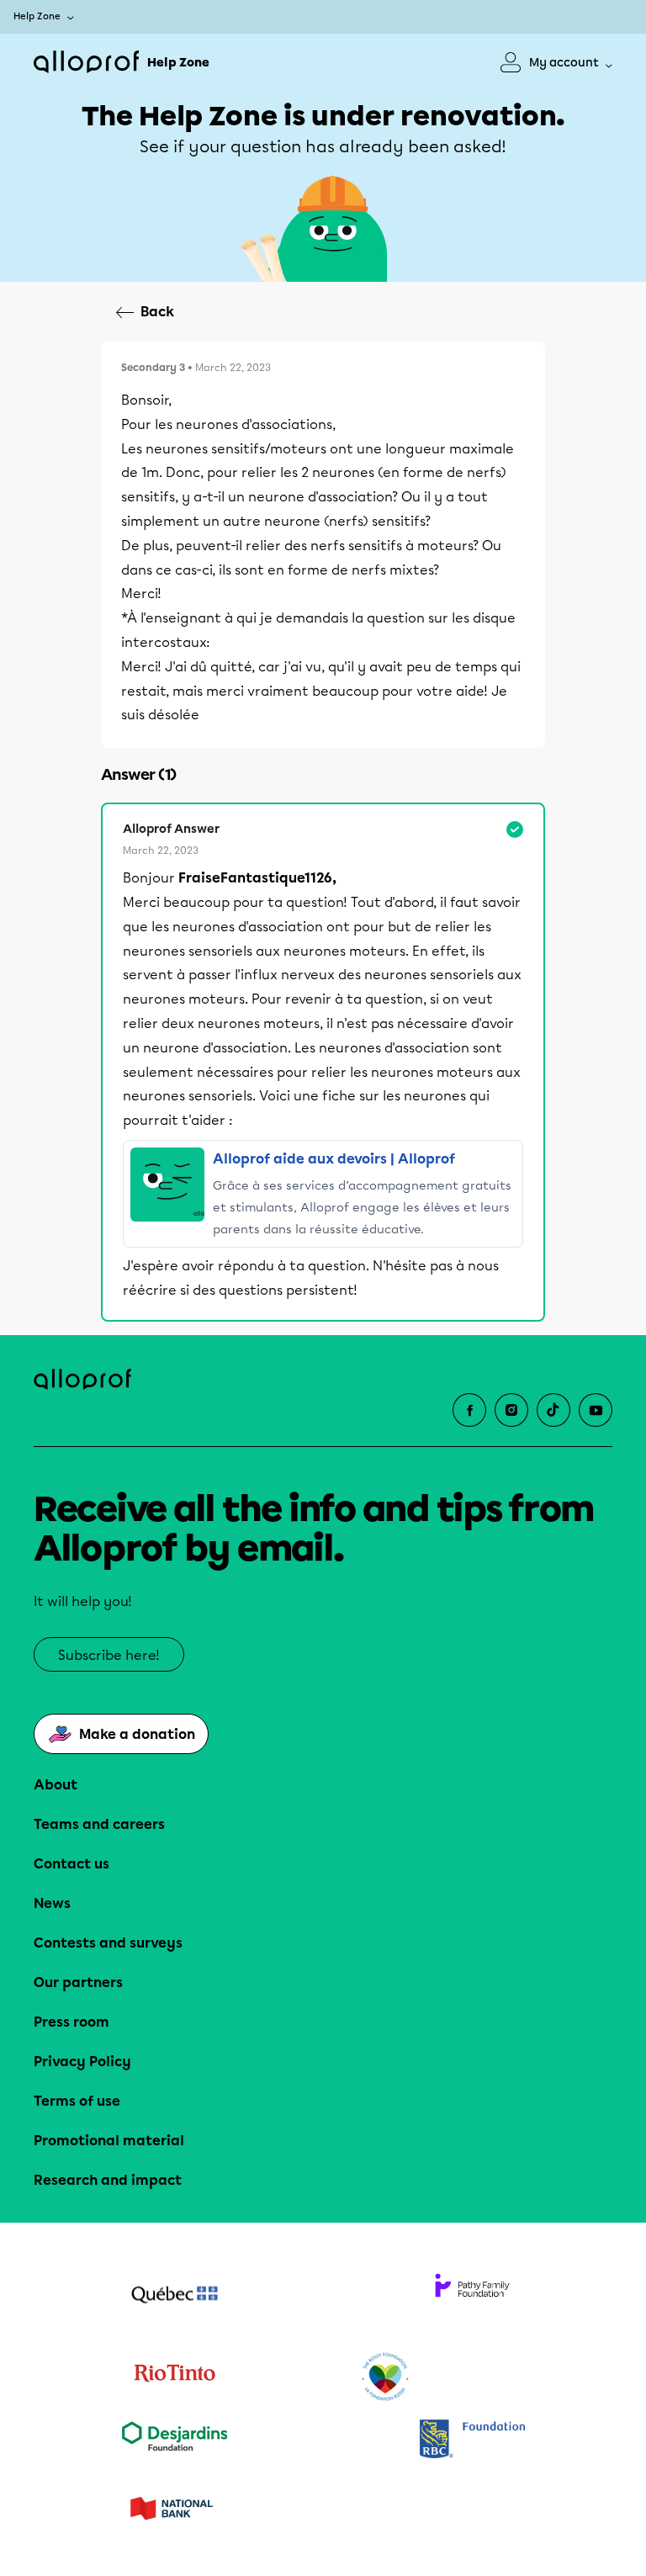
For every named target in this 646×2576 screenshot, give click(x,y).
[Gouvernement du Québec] (174, 2297)
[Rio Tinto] (174, 2377)
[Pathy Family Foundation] (472, 2297)
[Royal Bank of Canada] (472, 2440)
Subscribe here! (109, 1655)
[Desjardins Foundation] (174, 2440)
